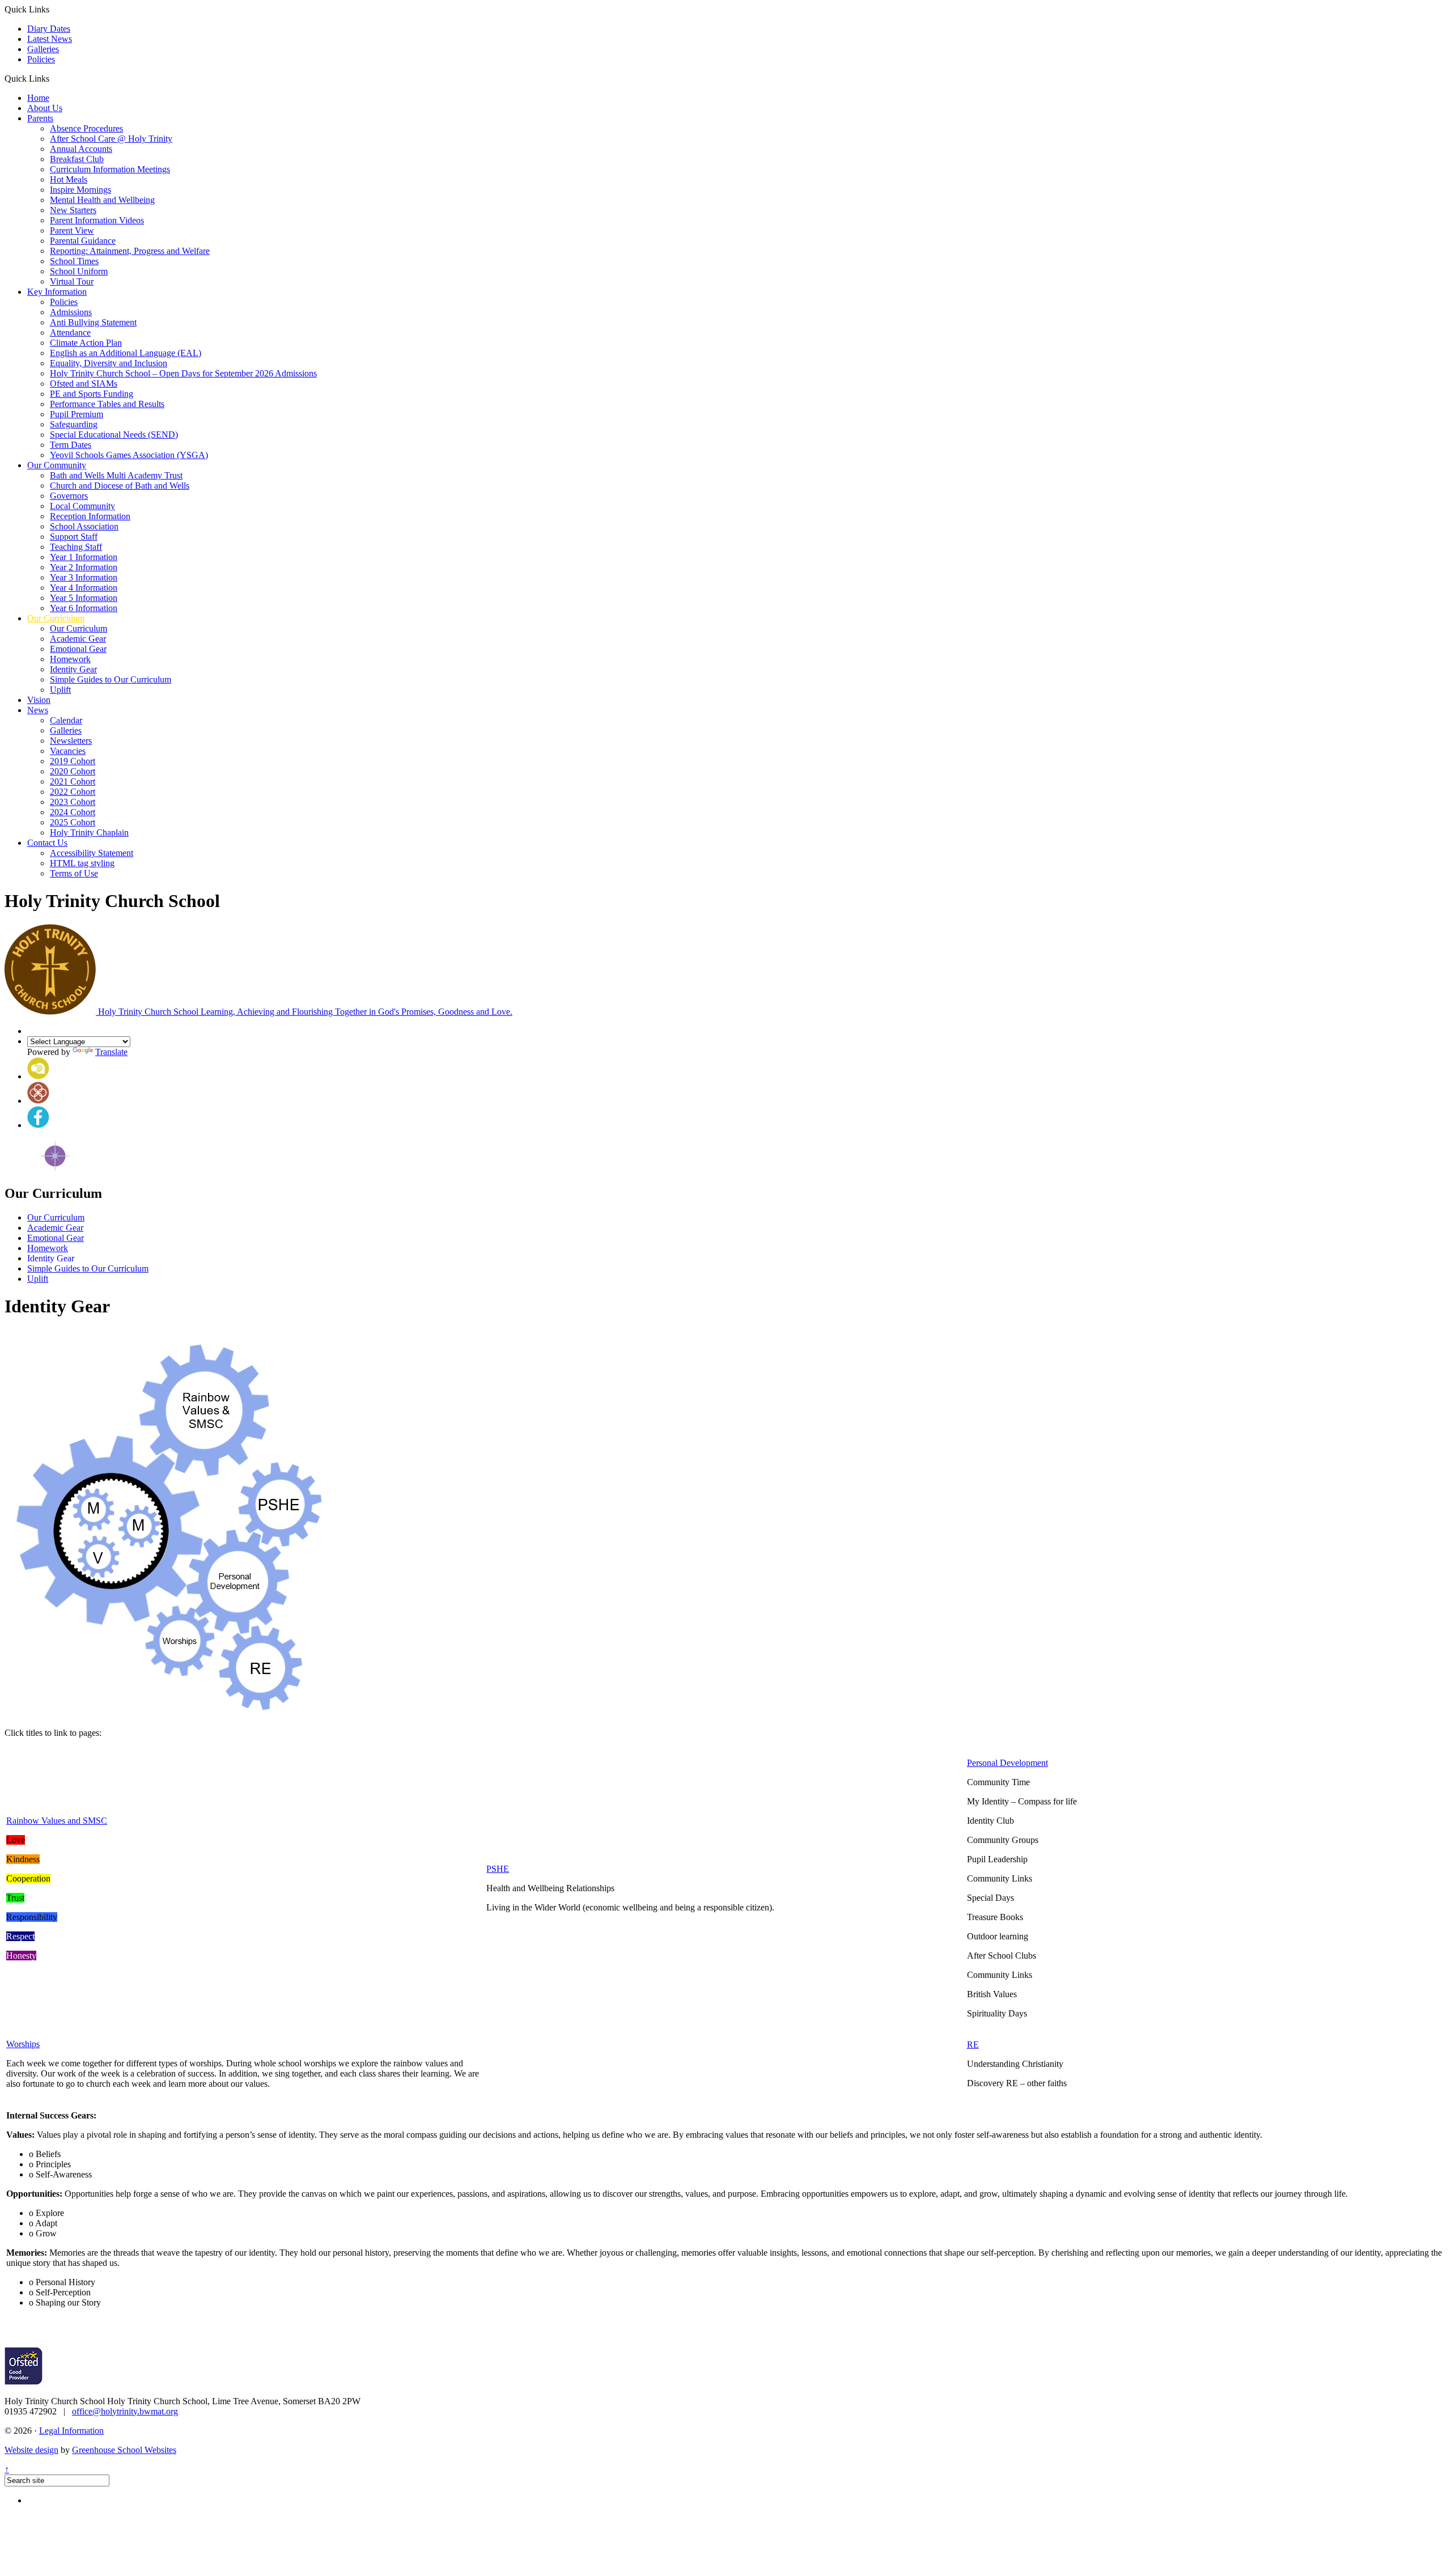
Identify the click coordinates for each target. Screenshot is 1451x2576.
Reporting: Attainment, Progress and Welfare (130, 251)
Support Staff (74, 537)
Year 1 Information (84, 557)
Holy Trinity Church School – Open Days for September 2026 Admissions (183, 373)
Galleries (43, 49)
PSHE (498, 1869)
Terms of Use (74, 873)
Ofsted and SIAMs (84, 384)
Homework (70, 659)
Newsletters (71, 741)
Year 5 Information (84, 598)
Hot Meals (69, 179)
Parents (40, 118)
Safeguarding (74, 424)
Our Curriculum (56, 618)
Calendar (66, 720)
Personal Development (1007, 1763)
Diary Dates (49, 29)
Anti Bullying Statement (93, 322)
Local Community (82, 506)
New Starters (73, 210)
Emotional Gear (78, 649)
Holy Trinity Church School (304, 1012)
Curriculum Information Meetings (110, 169)
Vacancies (68, 751)
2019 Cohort (73, 761)
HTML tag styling (82, 863)
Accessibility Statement (92, 853)
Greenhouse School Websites (124, 2450)
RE (973, 2045)
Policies (41, 59)
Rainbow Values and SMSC (57, 1821)
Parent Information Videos (97, 220)
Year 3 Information (84, 577)
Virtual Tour (72, 281)
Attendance (70, 332)
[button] (54, 78)
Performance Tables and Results (107, 404)
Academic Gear (78, 639)
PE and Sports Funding (92, 394)
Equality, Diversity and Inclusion (109, 363)
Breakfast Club (77, 159)
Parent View (72, 230)
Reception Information (90, 516)
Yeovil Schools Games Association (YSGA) (129, 455)
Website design (31, 2450)
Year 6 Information (84, 608)
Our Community (57, 465)
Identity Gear (73, 669)
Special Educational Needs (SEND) (114, 435)
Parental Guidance (83, 241)
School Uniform (79, 271)
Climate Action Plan (86, 343)
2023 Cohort (73, 802)
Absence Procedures (86, 128)
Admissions (71, 312)
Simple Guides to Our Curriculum (111, 679)
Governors (69, 496)
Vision (39, 700)
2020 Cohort (73, 771)
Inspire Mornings (80, 190)
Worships (23, 2044)
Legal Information (71, 2431)
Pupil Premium (77, 414)
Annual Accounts (81, 149)
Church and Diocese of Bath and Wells (120, 486)
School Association (84, 526)
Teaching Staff (76, 547)
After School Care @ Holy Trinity (111, 139)
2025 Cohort (73, 822)
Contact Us (47, 843)
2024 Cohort (73, 812)
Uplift (60, 690)
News (38, 710)
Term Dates (71, 445)
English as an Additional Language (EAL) (126, 353)
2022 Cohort (73, 792)
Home (38, 98)
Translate (111, 1052)
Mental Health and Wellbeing (102, 200)
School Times (74, 261)
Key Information (57, 292)
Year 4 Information (84, 588)
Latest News (50, 39)
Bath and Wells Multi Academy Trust (116, 475)
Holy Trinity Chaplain (89, 832)
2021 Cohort (73, 781)
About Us (45, 108)
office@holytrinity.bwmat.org (125, 2411)
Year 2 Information (84, 567)
